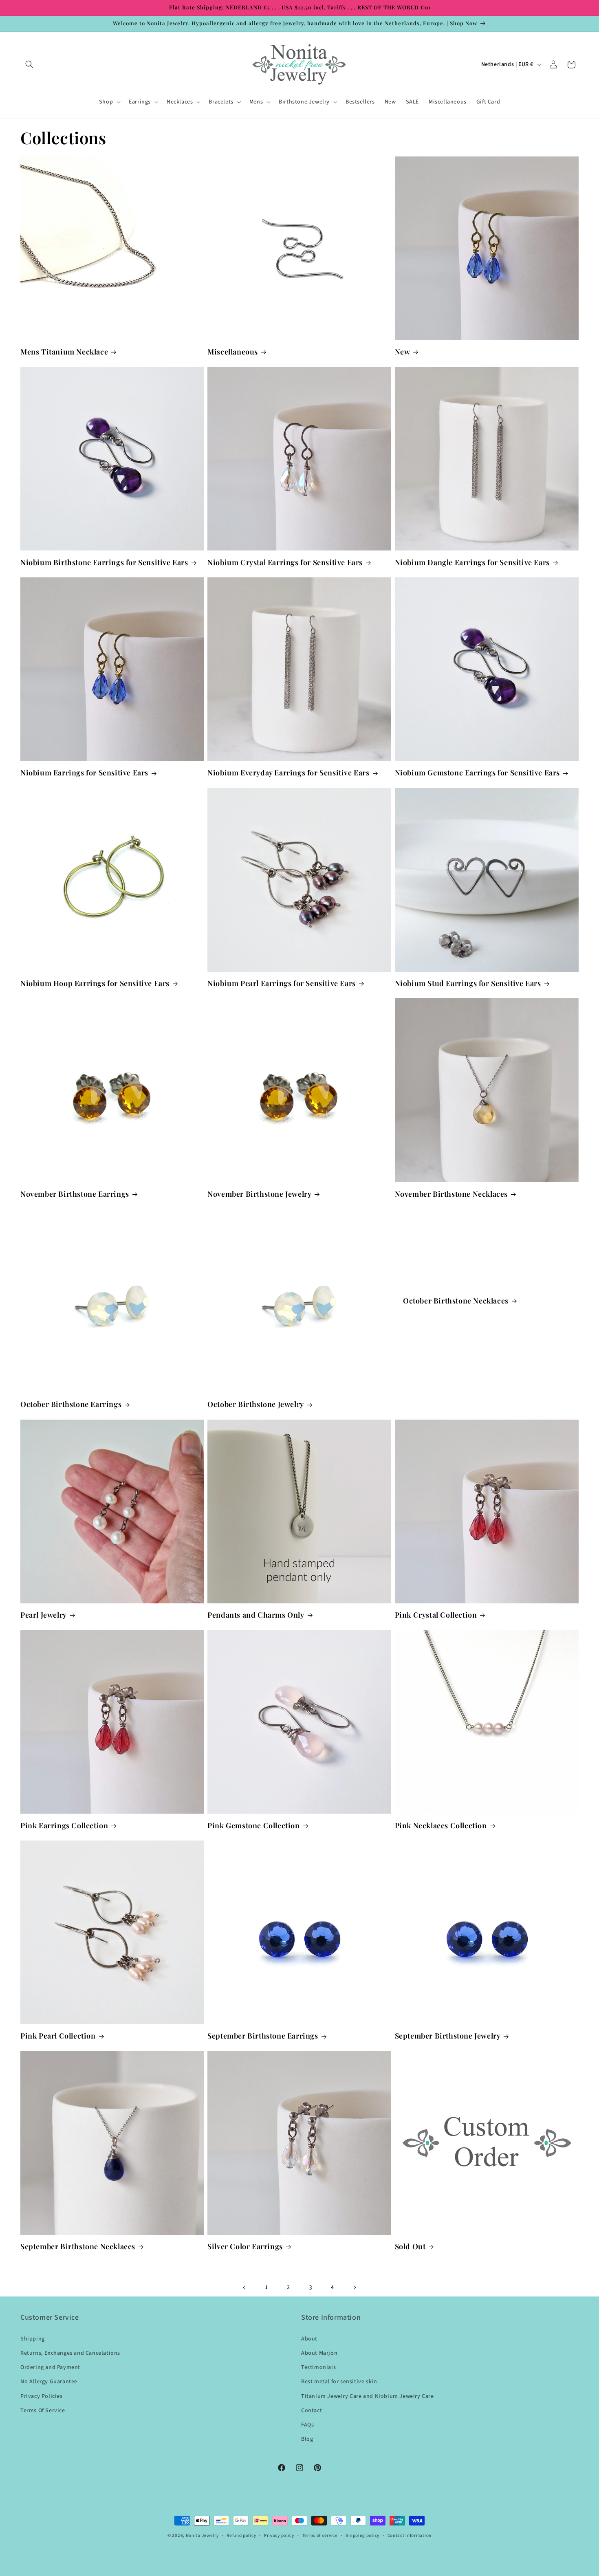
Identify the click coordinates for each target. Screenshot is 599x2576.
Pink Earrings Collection (64, 1826)
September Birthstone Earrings (263, 2036)
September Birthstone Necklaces (78, 2247)
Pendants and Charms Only (256, 1615)
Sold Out (410, 2247)
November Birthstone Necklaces (451, 1194)
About (309, 2339)
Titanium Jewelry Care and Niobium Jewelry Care (368, 2396)
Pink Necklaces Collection (441, 1826)
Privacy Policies (42, 2396)
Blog (307, 2439)
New (403, 352)
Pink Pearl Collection (58, 2036)
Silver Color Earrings (245, 2247)
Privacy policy (279, 2535)
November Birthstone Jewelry (259, 1194)
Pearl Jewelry (44, 1615)
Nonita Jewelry (202, 2535)
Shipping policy (362, 2535)
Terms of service (320, 2535)
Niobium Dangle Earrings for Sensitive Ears (472, 563)
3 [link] (311, 2288)
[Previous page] (244, 2288)
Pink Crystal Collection (436, 1615)
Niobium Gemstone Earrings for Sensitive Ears (477, 773)
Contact (312, 2411)
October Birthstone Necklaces (456, 1301)
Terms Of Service (43, 2411)
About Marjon (319, 2353)
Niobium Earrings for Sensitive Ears (84, 773)
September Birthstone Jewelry (448, 2036)
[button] (29, 64)
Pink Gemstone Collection (253, 1826)
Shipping (33, 2339)
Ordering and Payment (50, 2367)
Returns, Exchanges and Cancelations (70, 2353)
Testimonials (318, 2367)
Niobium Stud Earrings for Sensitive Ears (468, 983)
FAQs (307, 2425)
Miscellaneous (233, 352)
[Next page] (355, 2288)
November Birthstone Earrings (75, 1194)
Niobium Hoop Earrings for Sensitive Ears (95, 983)
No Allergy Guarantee (49, 2382)
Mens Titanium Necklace (64, 352)
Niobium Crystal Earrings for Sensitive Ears (285, 563)
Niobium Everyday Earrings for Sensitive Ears (288, 773)
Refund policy (241, 2535)
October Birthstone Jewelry (256, 1404)
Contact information (410, 2535)
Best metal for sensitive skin (339, 2382)
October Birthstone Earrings (71, 1404)
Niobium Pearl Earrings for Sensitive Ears (282, 983)
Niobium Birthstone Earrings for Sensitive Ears (104, 563)
